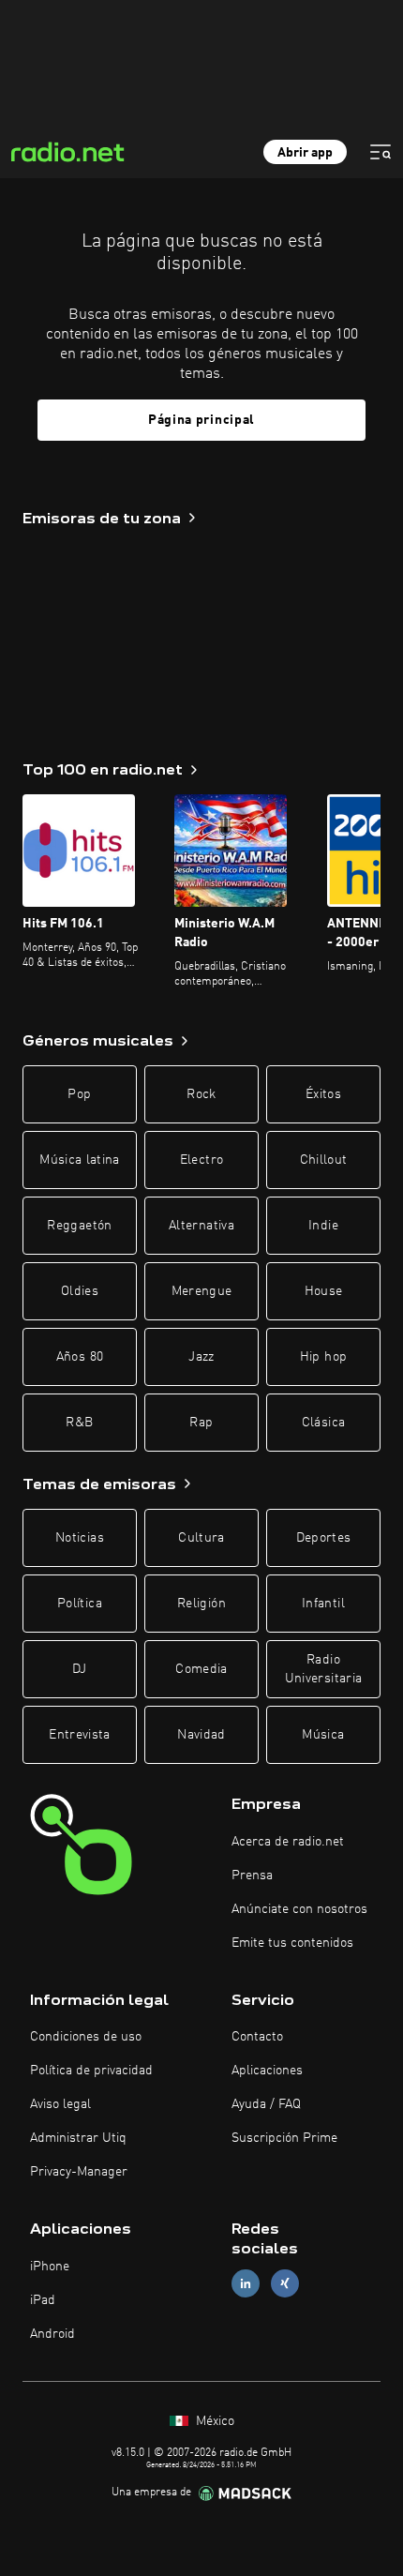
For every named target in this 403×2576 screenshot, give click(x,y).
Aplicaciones (267, 2071)
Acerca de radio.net (288, 1842)
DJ (80, 1669)
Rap (201, 1423)
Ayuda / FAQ (266, 2104)
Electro (201, 1160)
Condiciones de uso (86, 2037)
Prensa (252, 1876)
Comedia (201, 1669)
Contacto (257, 2037)
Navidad (201, 1735)
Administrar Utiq (78, 2138)
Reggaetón (79, 1226)
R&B (79, 1423)
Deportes (324, 1538)
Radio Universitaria (324, 1669)
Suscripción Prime (284, 2138)
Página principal (201, 420)
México (213, 2421)
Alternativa (201, 1226)
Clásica (323, 1423)
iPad (43, 2300)
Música (323, 1735)
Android (52, 2334)
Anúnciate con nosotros (299, 1909)
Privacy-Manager (79, 2172)
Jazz (201, 1357)
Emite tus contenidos (292, 1943)
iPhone (50, 2267)
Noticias (80, 1538)
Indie (323, 1226)
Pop (79, 1094)
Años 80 (80, 1357)
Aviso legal (60, 2104)
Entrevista (80, 1735)
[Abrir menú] (381, 152)
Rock (201, 1094)
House (324, 1291)
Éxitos (323, 1094)
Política (80, 1604)
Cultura (201, 1538)
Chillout (324, 1160)
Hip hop (323, 1357)
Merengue (202, 1291)
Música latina (80, 1160)
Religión (201, 1604)
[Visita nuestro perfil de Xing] (285, 2284)
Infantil (323, 1604)
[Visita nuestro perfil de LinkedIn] (246, 2284)
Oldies (80, 1291)
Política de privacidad (91, 2071)
